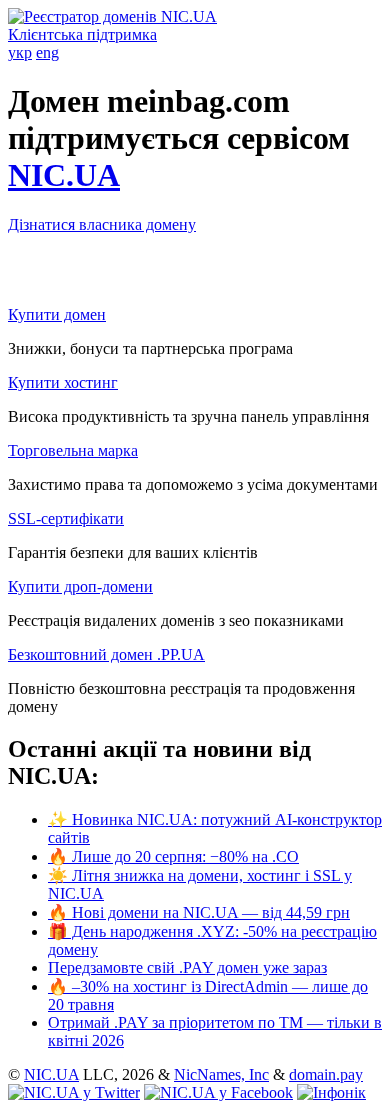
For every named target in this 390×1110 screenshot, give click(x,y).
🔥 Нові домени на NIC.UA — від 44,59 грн (199, 912)
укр (20, 52)
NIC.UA (64, 175)
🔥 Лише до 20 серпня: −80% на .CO (173, 856)
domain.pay (326, 1074)
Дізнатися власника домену (102, 224)
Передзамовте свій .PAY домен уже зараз (187, 967)
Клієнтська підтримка (82, 34)
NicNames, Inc (221, 1074)
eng (47, 52)
